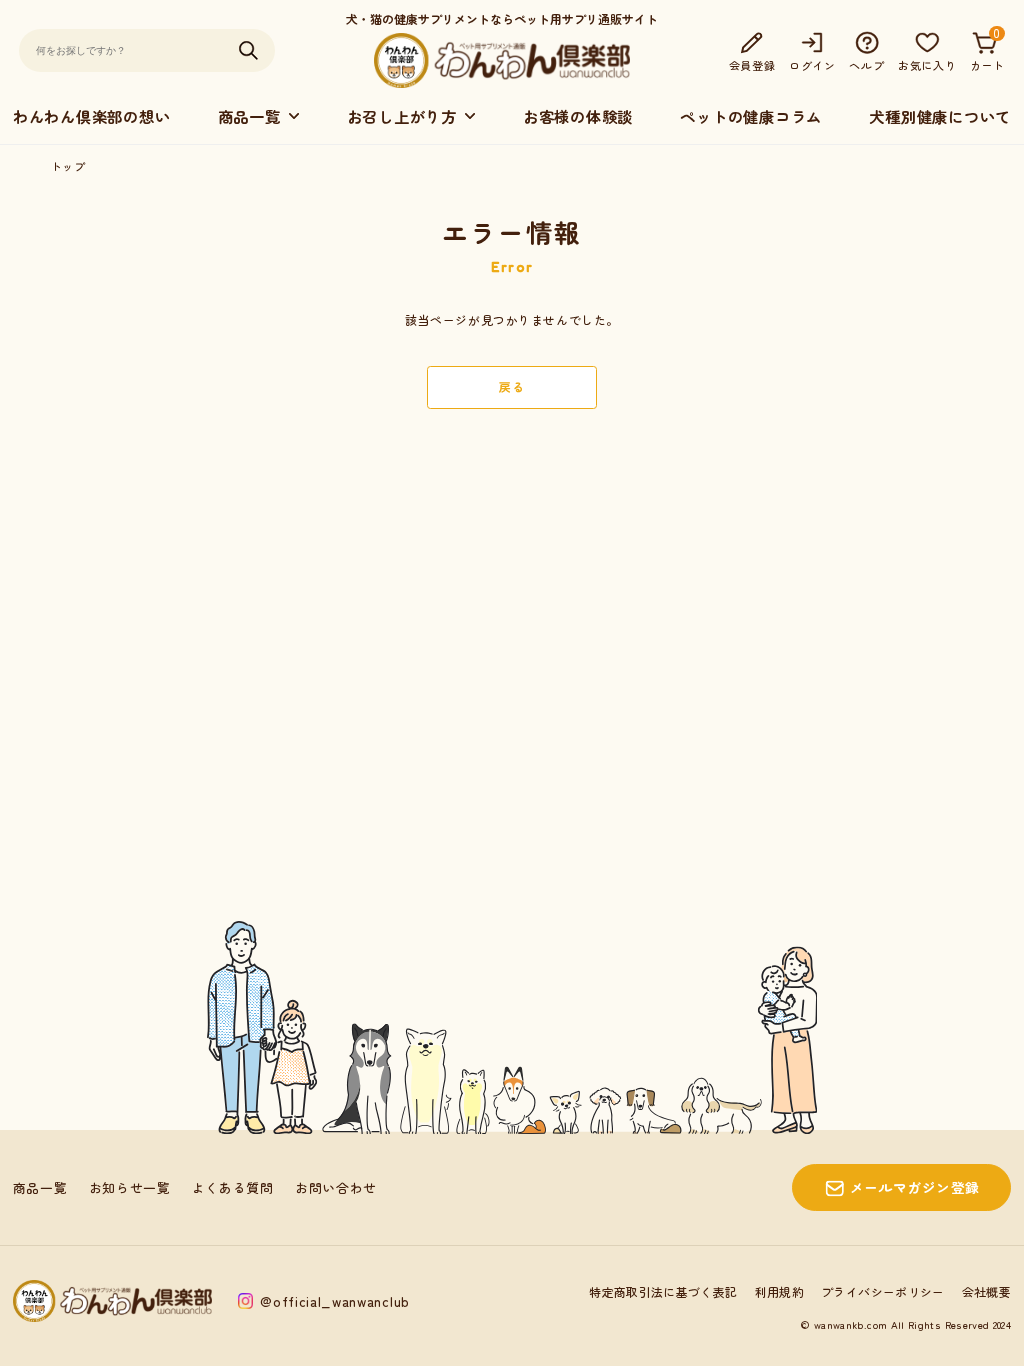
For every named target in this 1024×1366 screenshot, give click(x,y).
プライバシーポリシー (883, 1291)
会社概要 (986, 1291)
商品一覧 (40, 1187)
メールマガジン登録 (915, 1187)
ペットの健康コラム (751, 116)
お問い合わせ (336, 1187)
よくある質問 (233, 1187)
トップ (68, 166)
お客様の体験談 (578, 116)
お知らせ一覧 (130, 1187)
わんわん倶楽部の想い (92, 116)
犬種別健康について (940, 116)
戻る (511, 386)
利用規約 (779, 1291)
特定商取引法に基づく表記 (663, 1291)
